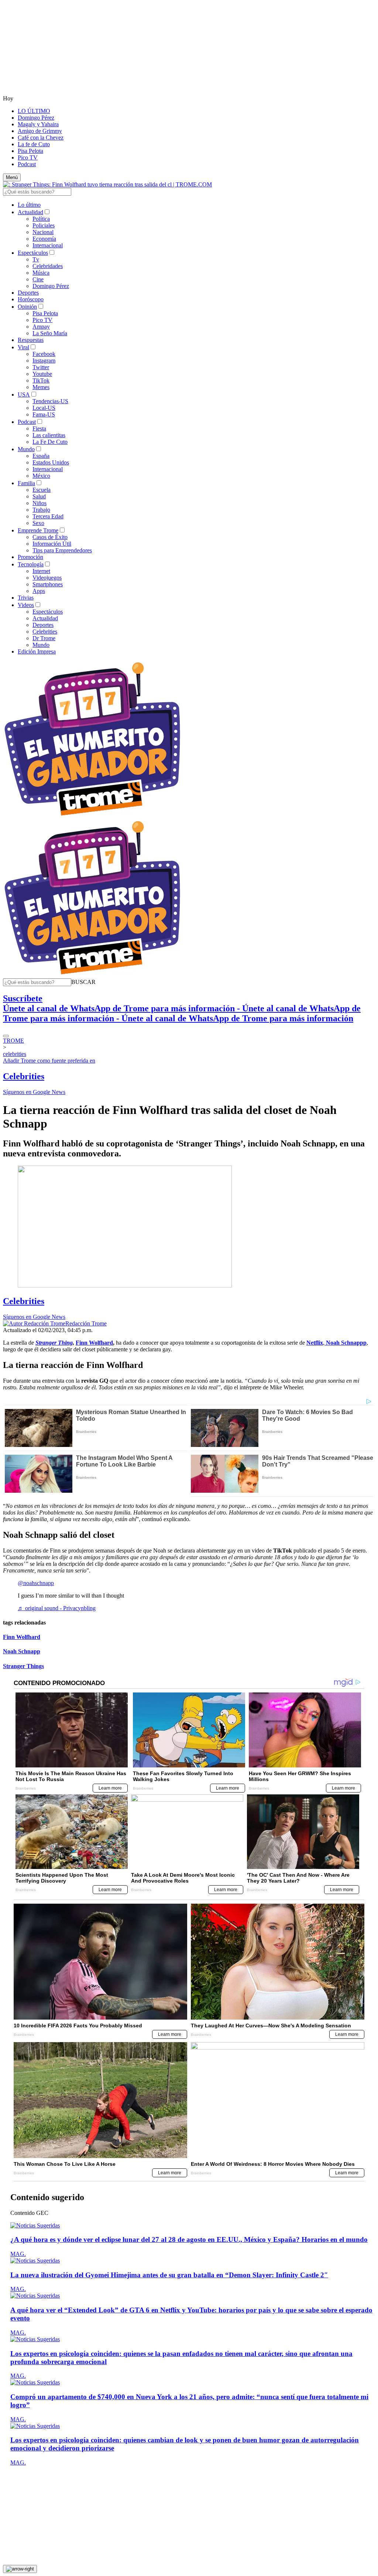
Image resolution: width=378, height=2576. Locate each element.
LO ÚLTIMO (34, 111)
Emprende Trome (38, 530)
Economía (44, 239)
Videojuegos (47, 578)
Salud (39, 496)
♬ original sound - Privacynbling (57, 1608)
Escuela (42, 490)
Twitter (41, 367)
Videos (26, 605)
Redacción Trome (86, 1323)
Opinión (27, 307)
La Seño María (50, 333)
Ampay (41, 327)
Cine (38, 279)
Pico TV (28, 157)
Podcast (27, 164)
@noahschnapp (36, 1583)
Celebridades (48, 266)
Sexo (38, 523)
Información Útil (52, 544)
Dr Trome (44, 638)
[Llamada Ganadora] (92, 816)
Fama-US (44, 414)
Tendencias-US (50, 401)
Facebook (44, 354)
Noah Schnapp (22, 1651)
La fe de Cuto (34, 144)
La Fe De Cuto (50, 442)
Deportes (28, 293)
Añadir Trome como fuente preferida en (49, 1061)
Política (41, 219)
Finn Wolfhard (22, 1637)
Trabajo (41, 510)
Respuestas (31, 340)
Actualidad (30, 212)
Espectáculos (33, 253)
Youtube (42, 374)
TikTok (41, 380)
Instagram (44, 361)
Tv (36, 259)
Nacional (43, 232)
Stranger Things (23, 1666)
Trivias (26, 598)
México (41, 476)
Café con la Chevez (41, 138)
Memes (41, 387)
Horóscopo (31, 299)
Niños (39, 503)
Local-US (44, 408)
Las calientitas (49, 435)
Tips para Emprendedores (62, 550)
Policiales (44, 225)
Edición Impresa (37, 651)
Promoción (30, 557)
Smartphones (48, 584)
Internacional (48, 245)
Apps (39, 591)
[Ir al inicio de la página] (20, 2569)
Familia (26, 483)
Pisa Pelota (30, 151)
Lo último (29, 205)
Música (41, 273)
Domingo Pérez (36, 118)
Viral (23, 347)
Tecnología (31, 564)
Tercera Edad (48, 516)
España (41, 456)
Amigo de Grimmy (40, 131)
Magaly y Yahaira (38, 124)
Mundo (26, 449)
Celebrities (45, 632)
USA (24, 395)
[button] (83, 982)
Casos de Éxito (50, 537)
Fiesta (39, 428)
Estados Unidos (51, 462)
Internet (41, 571)
